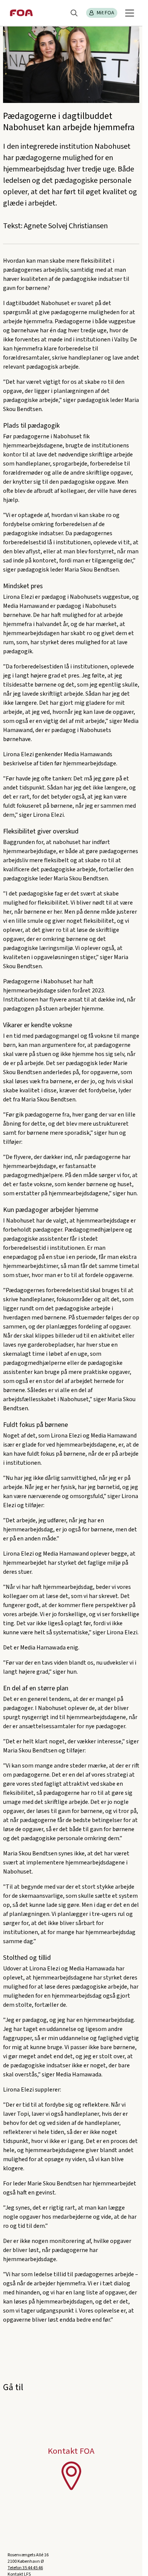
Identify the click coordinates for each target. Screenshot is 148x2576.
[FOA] (21, 13)
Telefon (25, 2568)
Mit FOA (105, 13)
